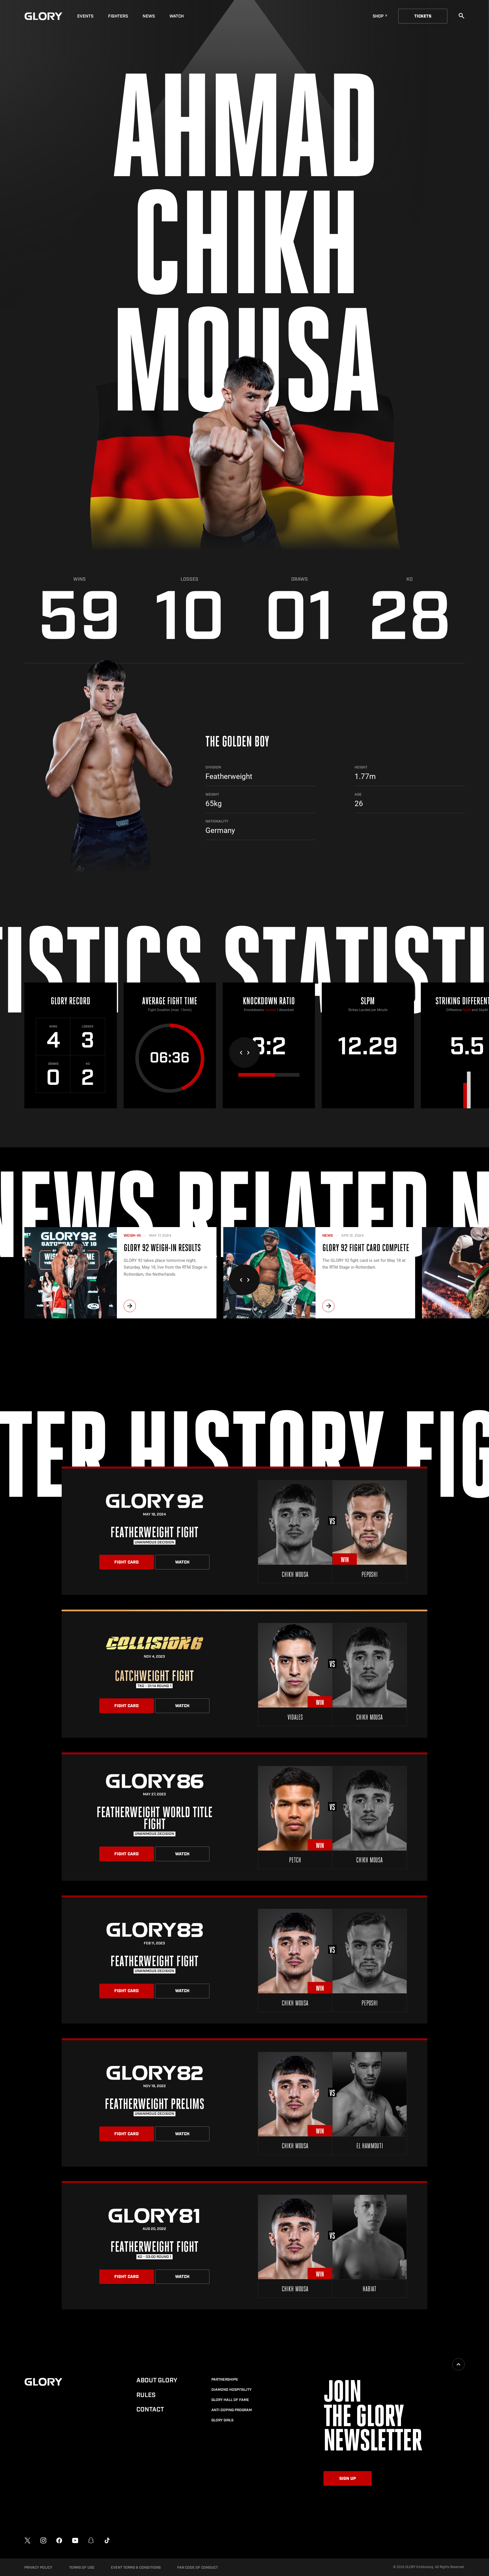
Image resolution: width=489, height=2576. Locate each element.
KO (409, 579)
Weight (212, 794)
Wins (80, 579)
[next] (130, 1306)
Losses (189, 579)
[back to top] (458, 2364)
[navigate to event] (244, 1531)
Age (358, 794)
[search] (462, 16)
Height (361, 767)
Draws (300, 579)
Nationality (217, 821)
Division (213, 767)
